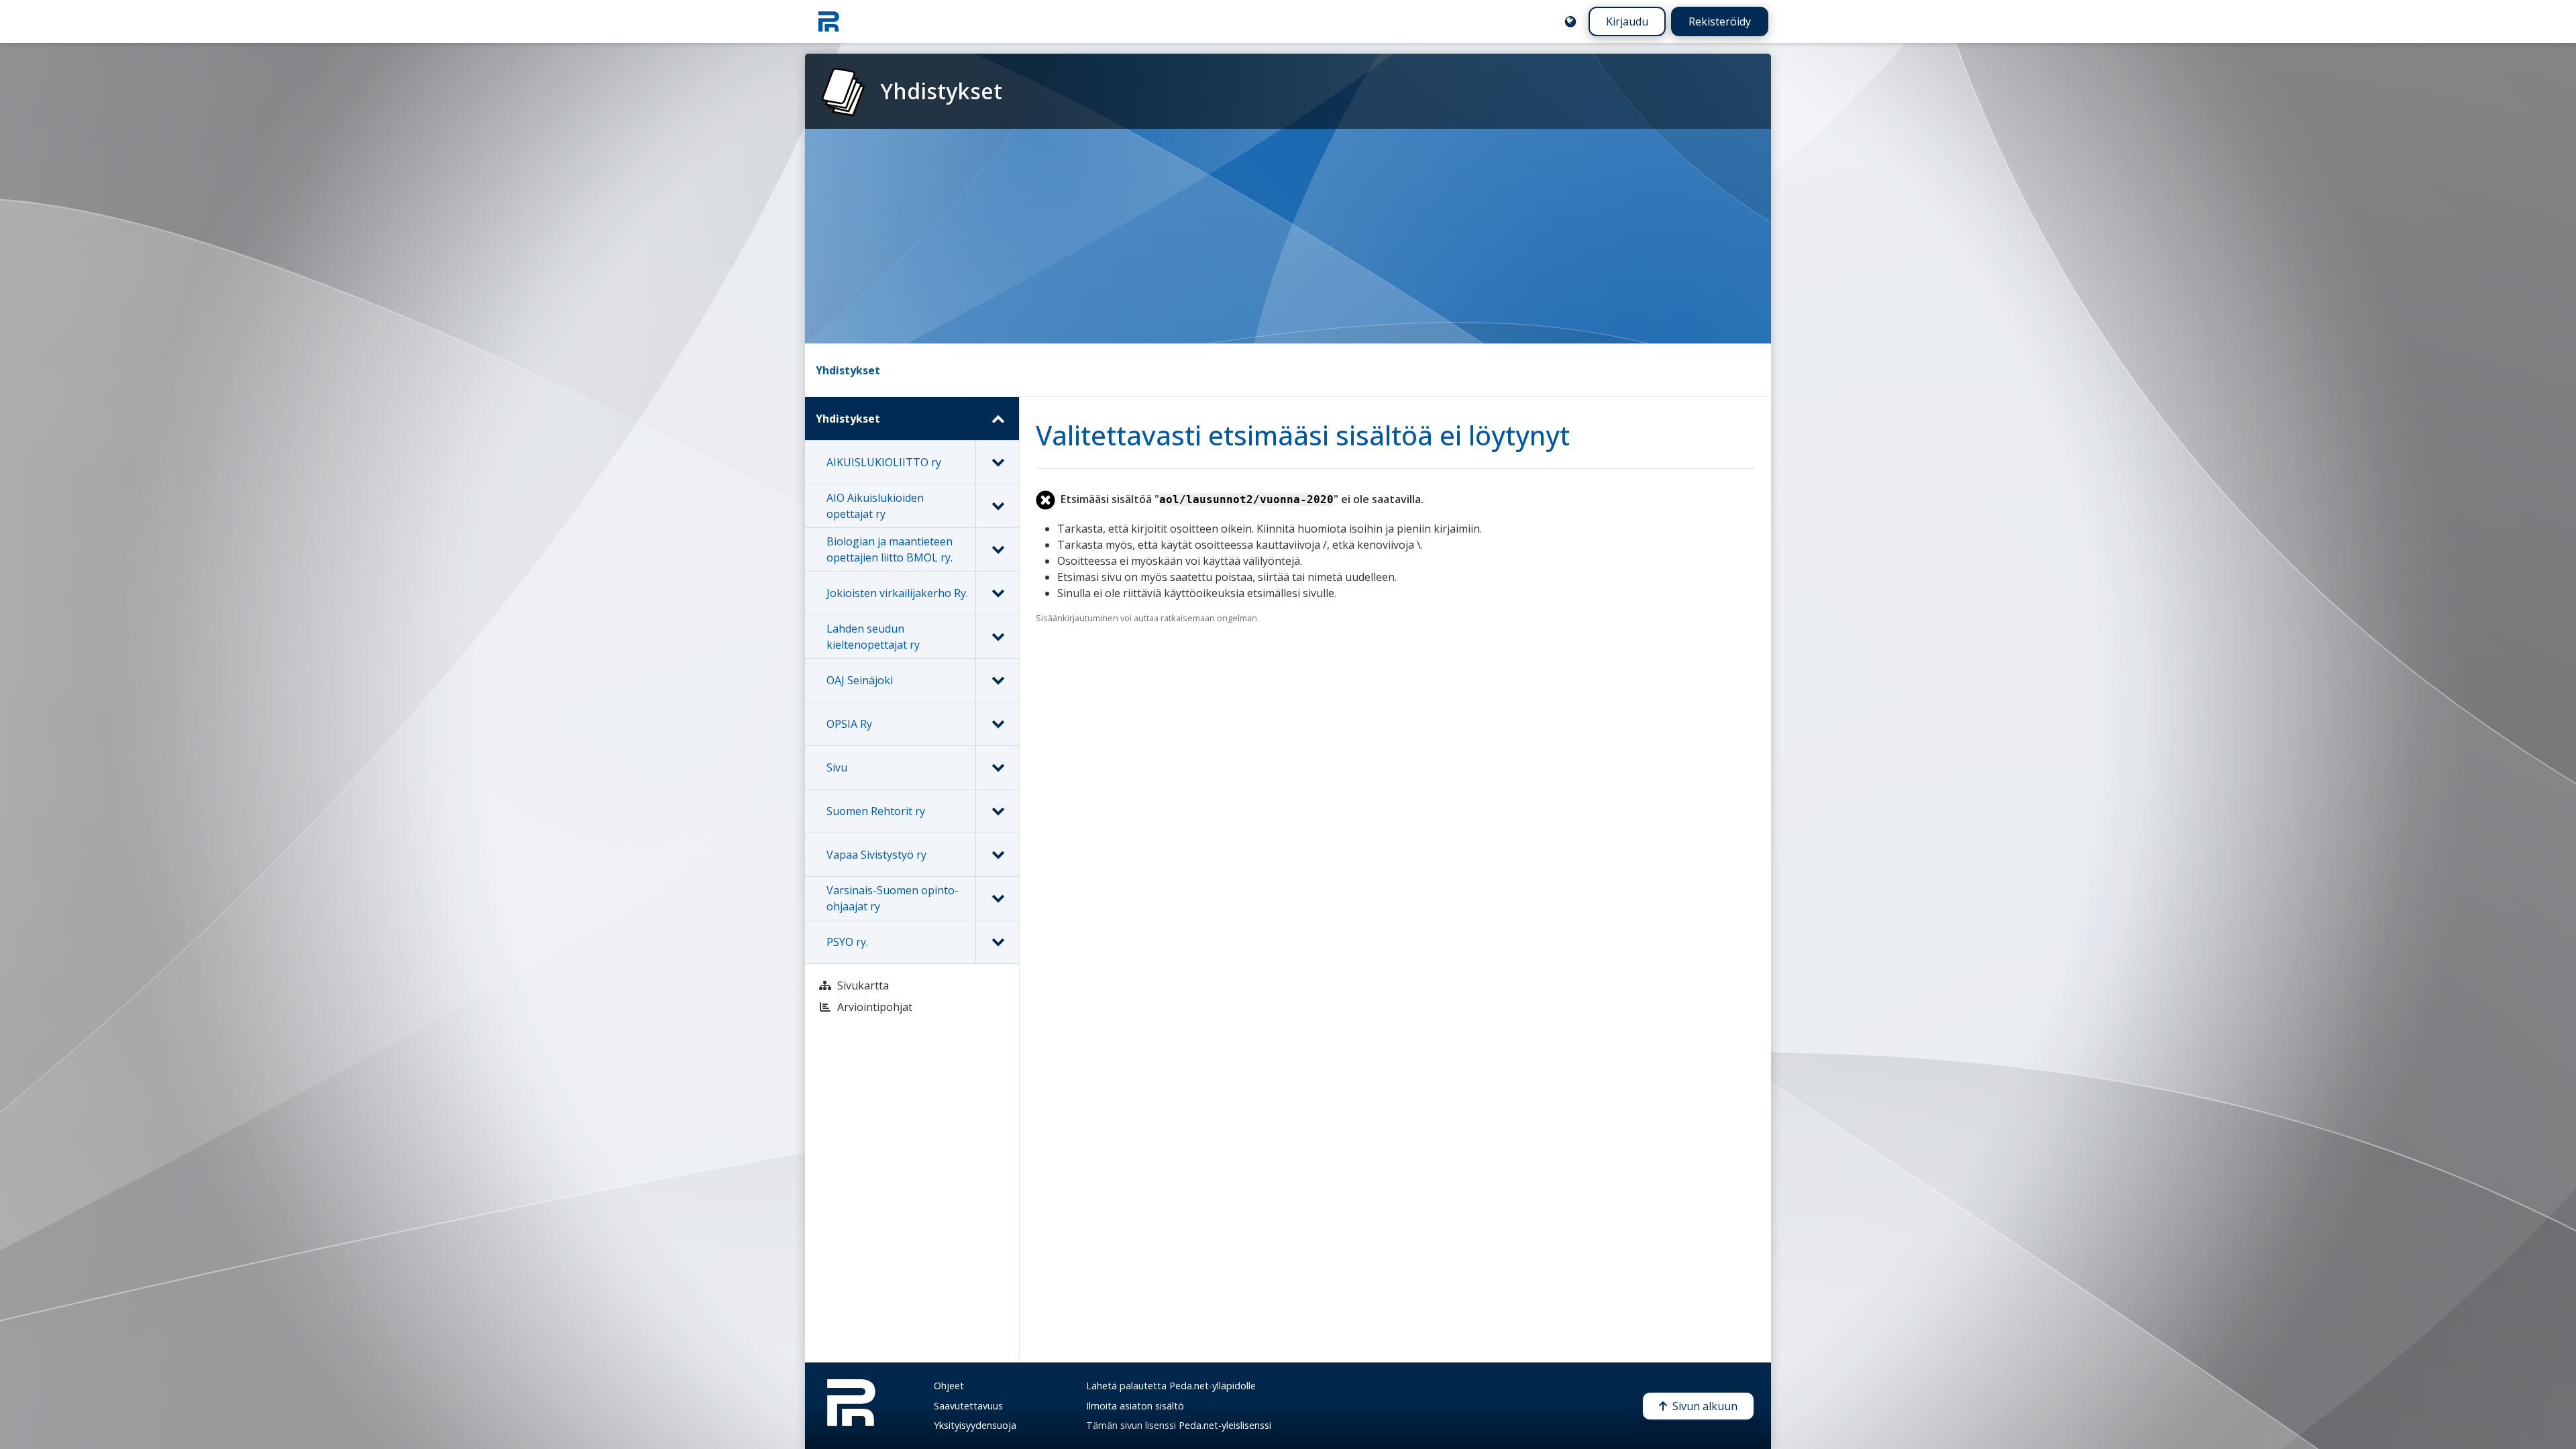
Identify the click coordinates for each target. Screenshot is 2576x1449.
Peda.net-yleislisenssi (1225, 1425)
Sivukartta (863, 985)
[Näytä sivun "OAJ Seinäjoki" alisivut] (997, 680)
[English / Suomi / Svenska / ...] (1570, 21)
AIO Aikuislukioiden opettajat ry (875, 506)
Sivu (837, 767)
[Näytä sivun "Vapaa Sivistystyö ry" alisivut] (997, 855)
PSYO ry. (847, 942)
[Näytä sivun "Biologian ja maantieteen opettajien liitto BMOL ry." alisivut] (997, 549)
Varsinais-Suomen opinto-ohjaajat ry (893, 898)
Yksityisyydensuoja (975, 1425)
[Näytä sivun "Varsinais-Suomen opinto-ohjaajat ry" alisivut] (997, 898)
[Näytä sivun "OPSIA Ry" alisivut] (997, 724)
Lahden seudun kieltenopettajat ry (873, 637)
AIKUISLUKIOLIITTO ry (884, 462)
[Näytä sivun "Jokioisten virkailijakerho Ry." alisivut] (997, 593)
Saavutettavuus (968, 1406)
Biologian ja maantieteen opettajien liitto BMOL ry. (890, 549)
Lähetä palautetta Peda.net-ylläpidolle (1171, 1386)
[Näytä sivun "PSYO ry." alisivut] (997, 942)
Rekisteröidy (1720, 21)
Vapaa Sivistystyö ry (876, 855)
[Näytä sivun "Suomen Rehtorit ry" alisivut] (997, 811)
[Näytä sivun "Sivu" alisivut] (997, 767)
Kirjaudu (1627, 21)
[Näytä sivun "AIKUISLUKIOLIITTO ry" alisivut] (997, 462)
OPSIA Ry (849, 724)
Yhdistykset (848, 370)
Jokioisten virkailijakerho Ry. (897, 593)
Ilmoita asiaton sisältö (1135, 1406)
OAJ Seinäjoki (860, 680)
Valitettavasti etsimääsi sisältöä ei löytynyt (1303, 435)
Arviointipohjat (875, 1007)
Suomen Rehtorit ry (876, 811)
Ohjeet (949, 1386)
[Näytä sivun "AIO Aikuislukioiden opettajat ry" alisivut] (997, 506)
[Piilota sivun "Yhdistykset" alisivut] (997, 419)
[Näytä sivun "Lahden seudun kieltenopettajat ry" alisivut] (997, 637)
